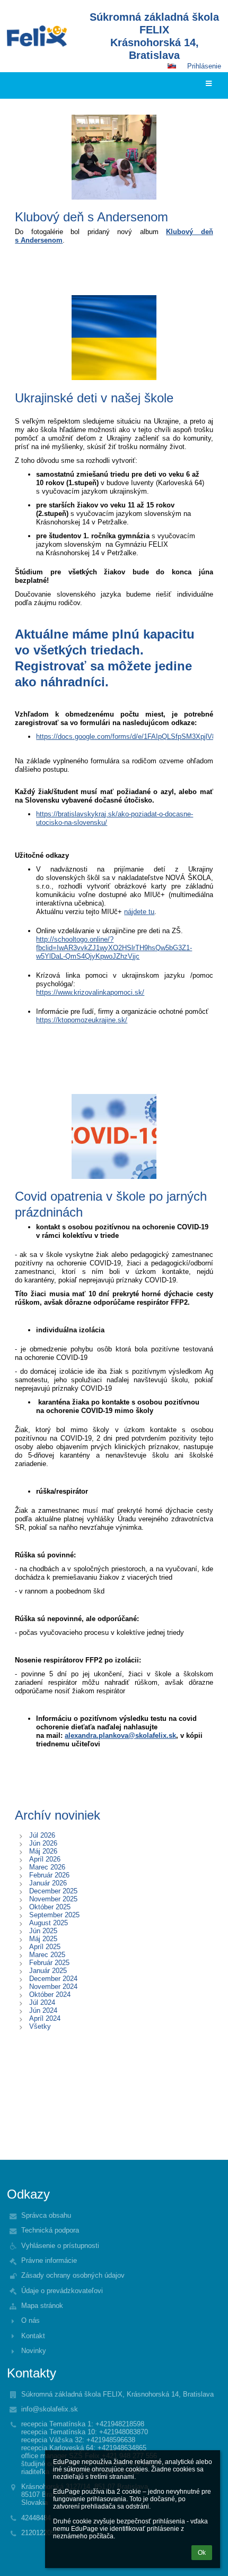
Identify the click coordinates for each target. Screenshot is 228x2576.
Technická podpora (50, 2230)
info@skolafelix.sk (50, 2409)
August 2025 (49, 1923)
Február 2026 (49, 1875)
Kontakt (33, 2336)
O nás (30, 2320)
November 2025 (53, 1899)
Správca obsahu (46, 2215)
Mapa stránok (42, 2306)
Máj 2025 (43, 1939)
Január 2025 (48, 1971)
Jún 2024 (43, 2010)
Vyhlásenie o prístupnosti (60, 2246)
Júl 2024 (42, 2002)
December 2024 (53, 1979)
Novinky (34, 2351)
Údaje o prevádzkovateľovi (62, 2291)
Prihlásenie (204, 66)
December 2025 (53, 1891)
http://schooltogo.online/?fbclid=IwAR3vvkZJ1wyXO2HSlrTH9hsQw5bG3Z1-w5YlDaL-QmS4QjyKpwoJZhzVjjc (114, 948)
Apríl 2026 (45, 1859)
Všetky (40, 2026)
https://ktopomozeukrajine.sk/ (82, 1020)
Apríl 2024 (45, 2018)
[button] (172, 66)
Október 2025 (50, 1907)
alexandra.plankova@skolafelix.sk (120, 1735)
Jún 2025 (43, 1931)
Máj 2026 (43, 1851)
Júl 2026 (42, 1835)
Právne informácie (49, 2260)
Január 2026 (48, 1883)
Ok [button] (202, 2553)
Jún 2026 (43, 1843)
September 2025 (54, 1915)
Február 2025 (49, 1963)
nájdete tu (139, 912)
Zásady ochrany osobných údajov (73, 2275)
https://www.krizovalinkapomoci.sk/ (90, 992)
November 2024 (53, 1987)
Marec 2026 (47, 1867)
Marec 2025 (47, 1955)
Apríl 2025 (45, 1947)
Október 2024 (50, 1995)
